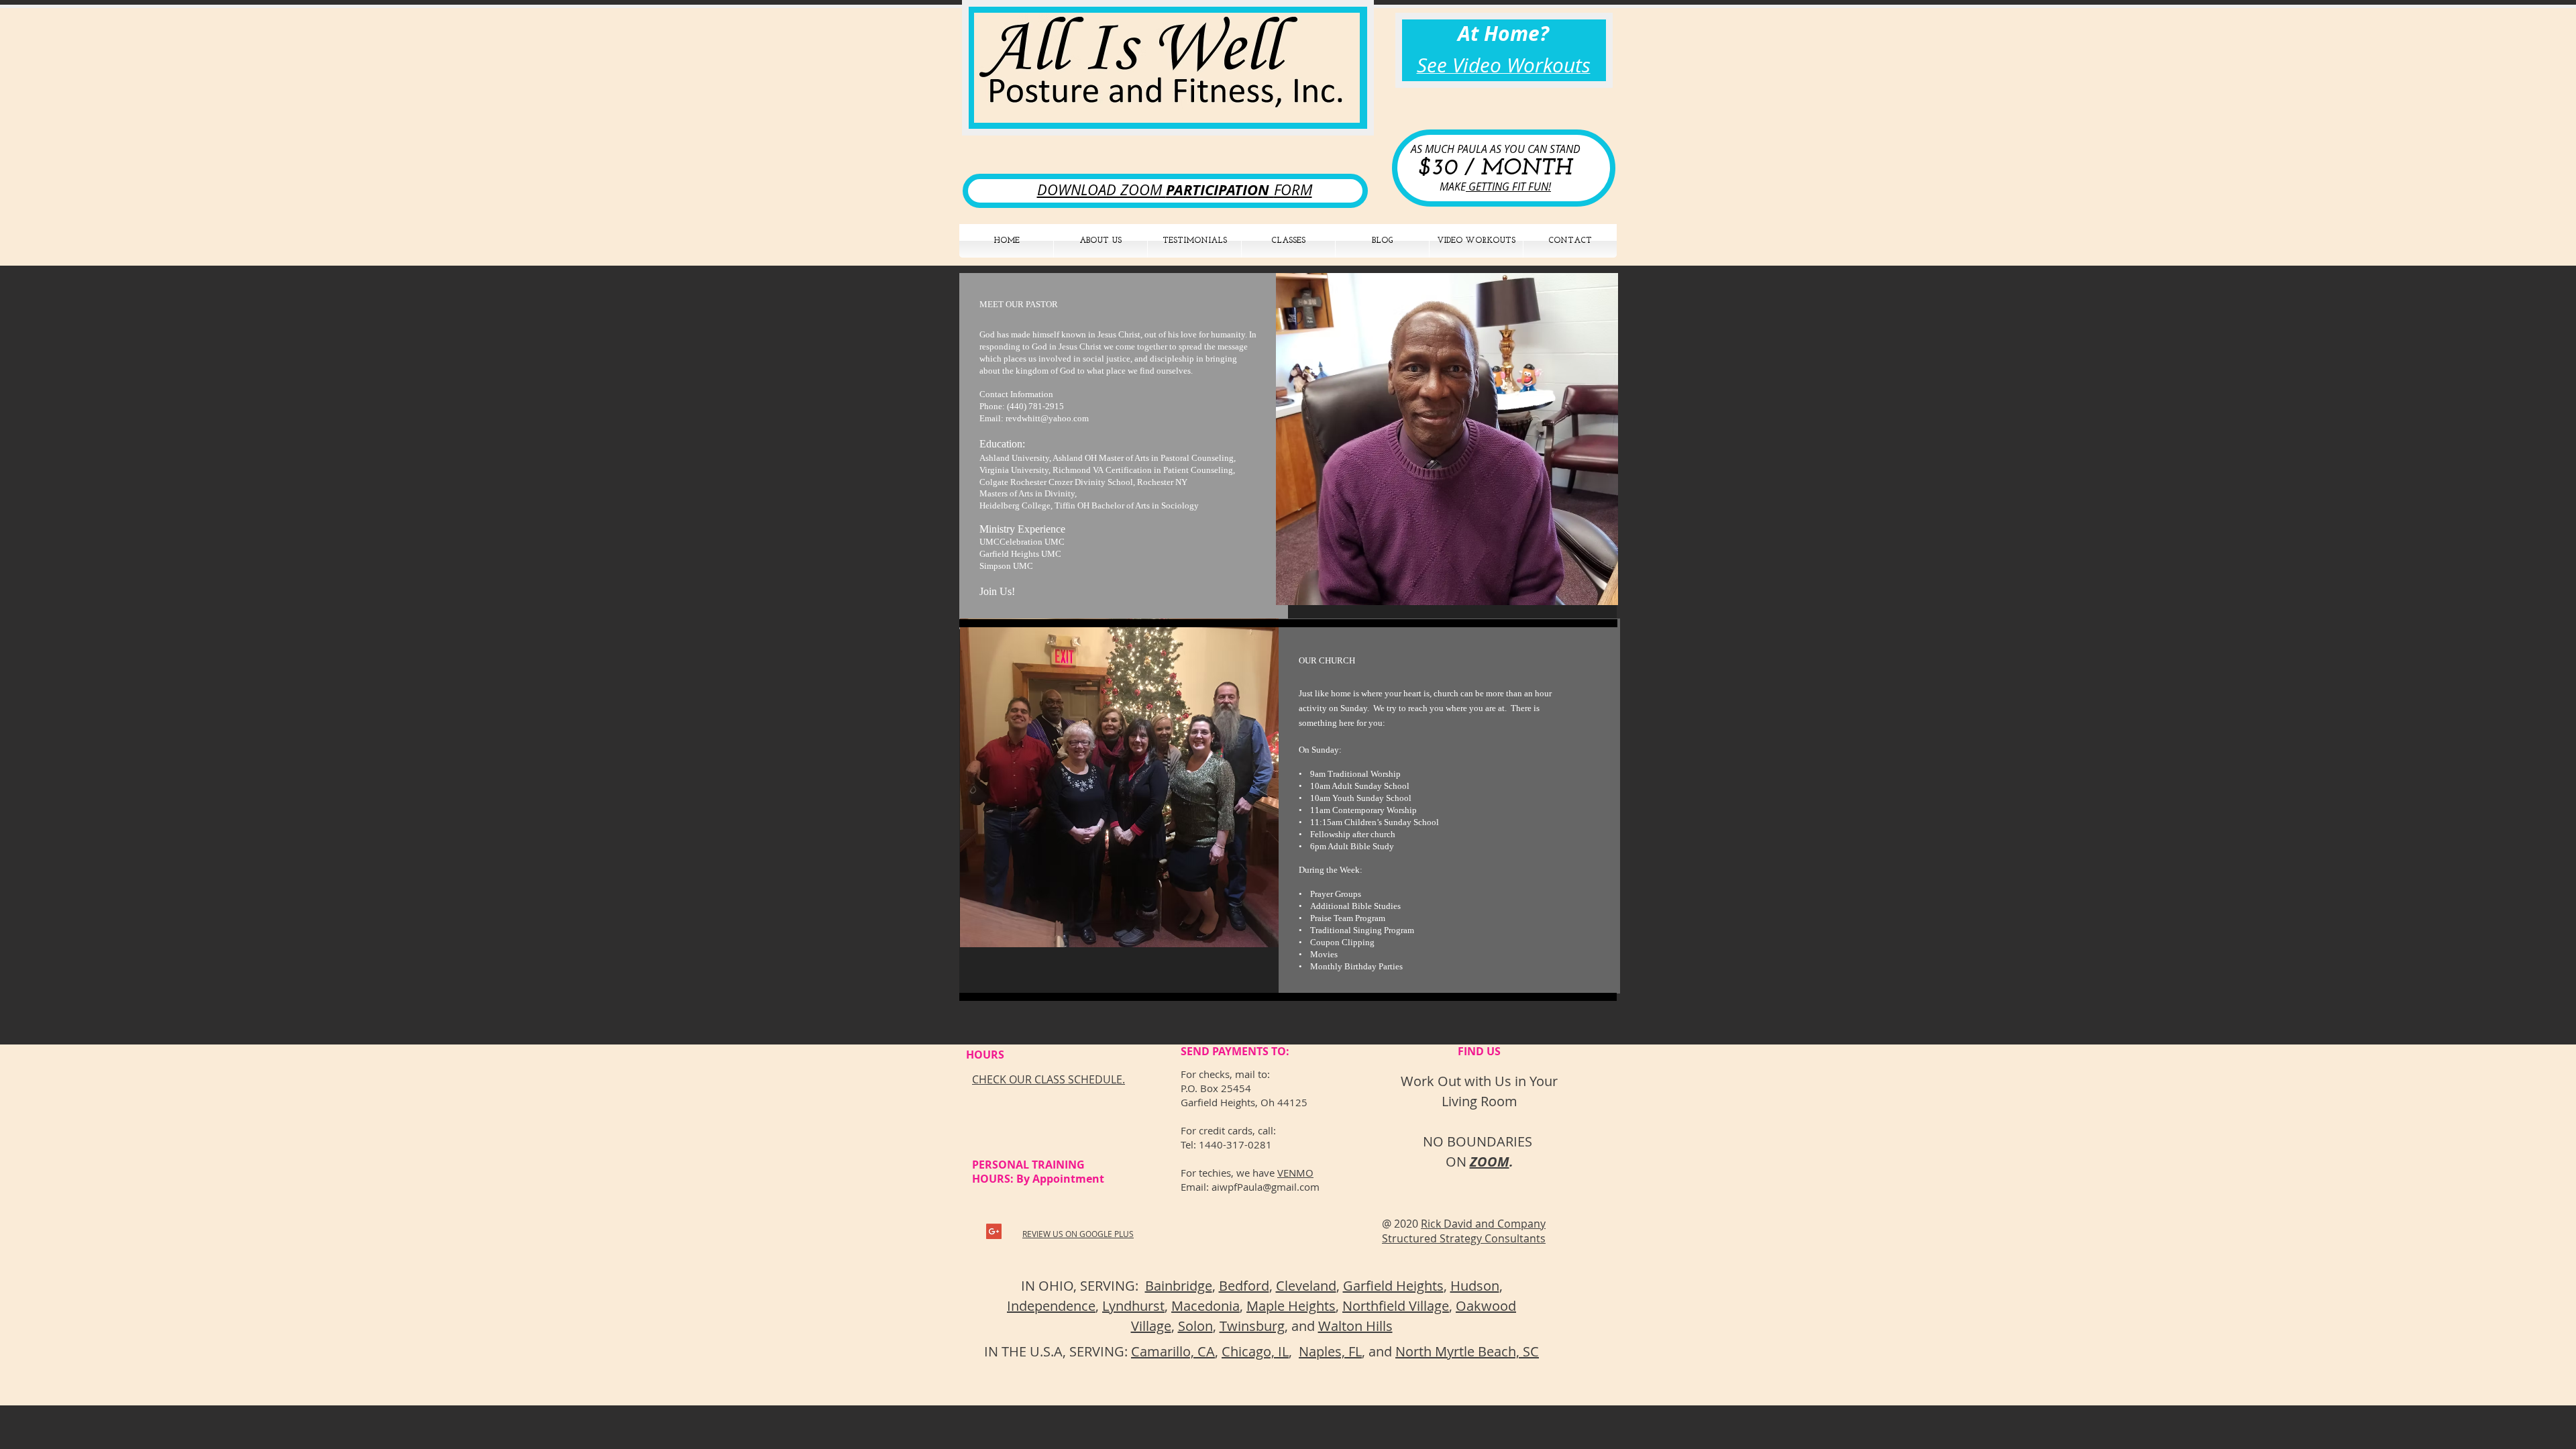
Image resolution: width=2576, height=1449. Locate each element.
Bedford (1244, 1286)
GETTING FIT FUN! (1508, 186)
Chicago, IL (1255, 1351)
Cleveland (1306, 1286)
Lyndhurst (1133, 1306)
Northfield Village (1396, 1306)
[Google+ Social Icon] (994, 1231)
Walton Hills (1355, 1326)
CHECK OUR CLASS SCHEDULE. (1049, 1079)
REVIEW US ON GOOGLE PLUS (1078, 1234)
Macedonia (1205, 1306)
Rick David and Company (1483, 1224)
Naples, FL (1330, 1351)
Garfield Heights (1393, 1286)
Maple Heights (1291, 1306)
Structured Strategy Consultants (1464, 1238)
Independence (1051, 1306)
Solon (1195, 1326)
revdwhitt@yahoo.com (1047, 418)
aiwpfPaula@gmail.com (1266, 1187)
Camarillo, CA (1173, 1351)
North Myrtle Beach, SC (1467, 1351)
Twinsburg (1252, 1326)
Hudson (1475, 1286)
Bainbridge (1179, 1286)
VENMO (1295, 1173)
